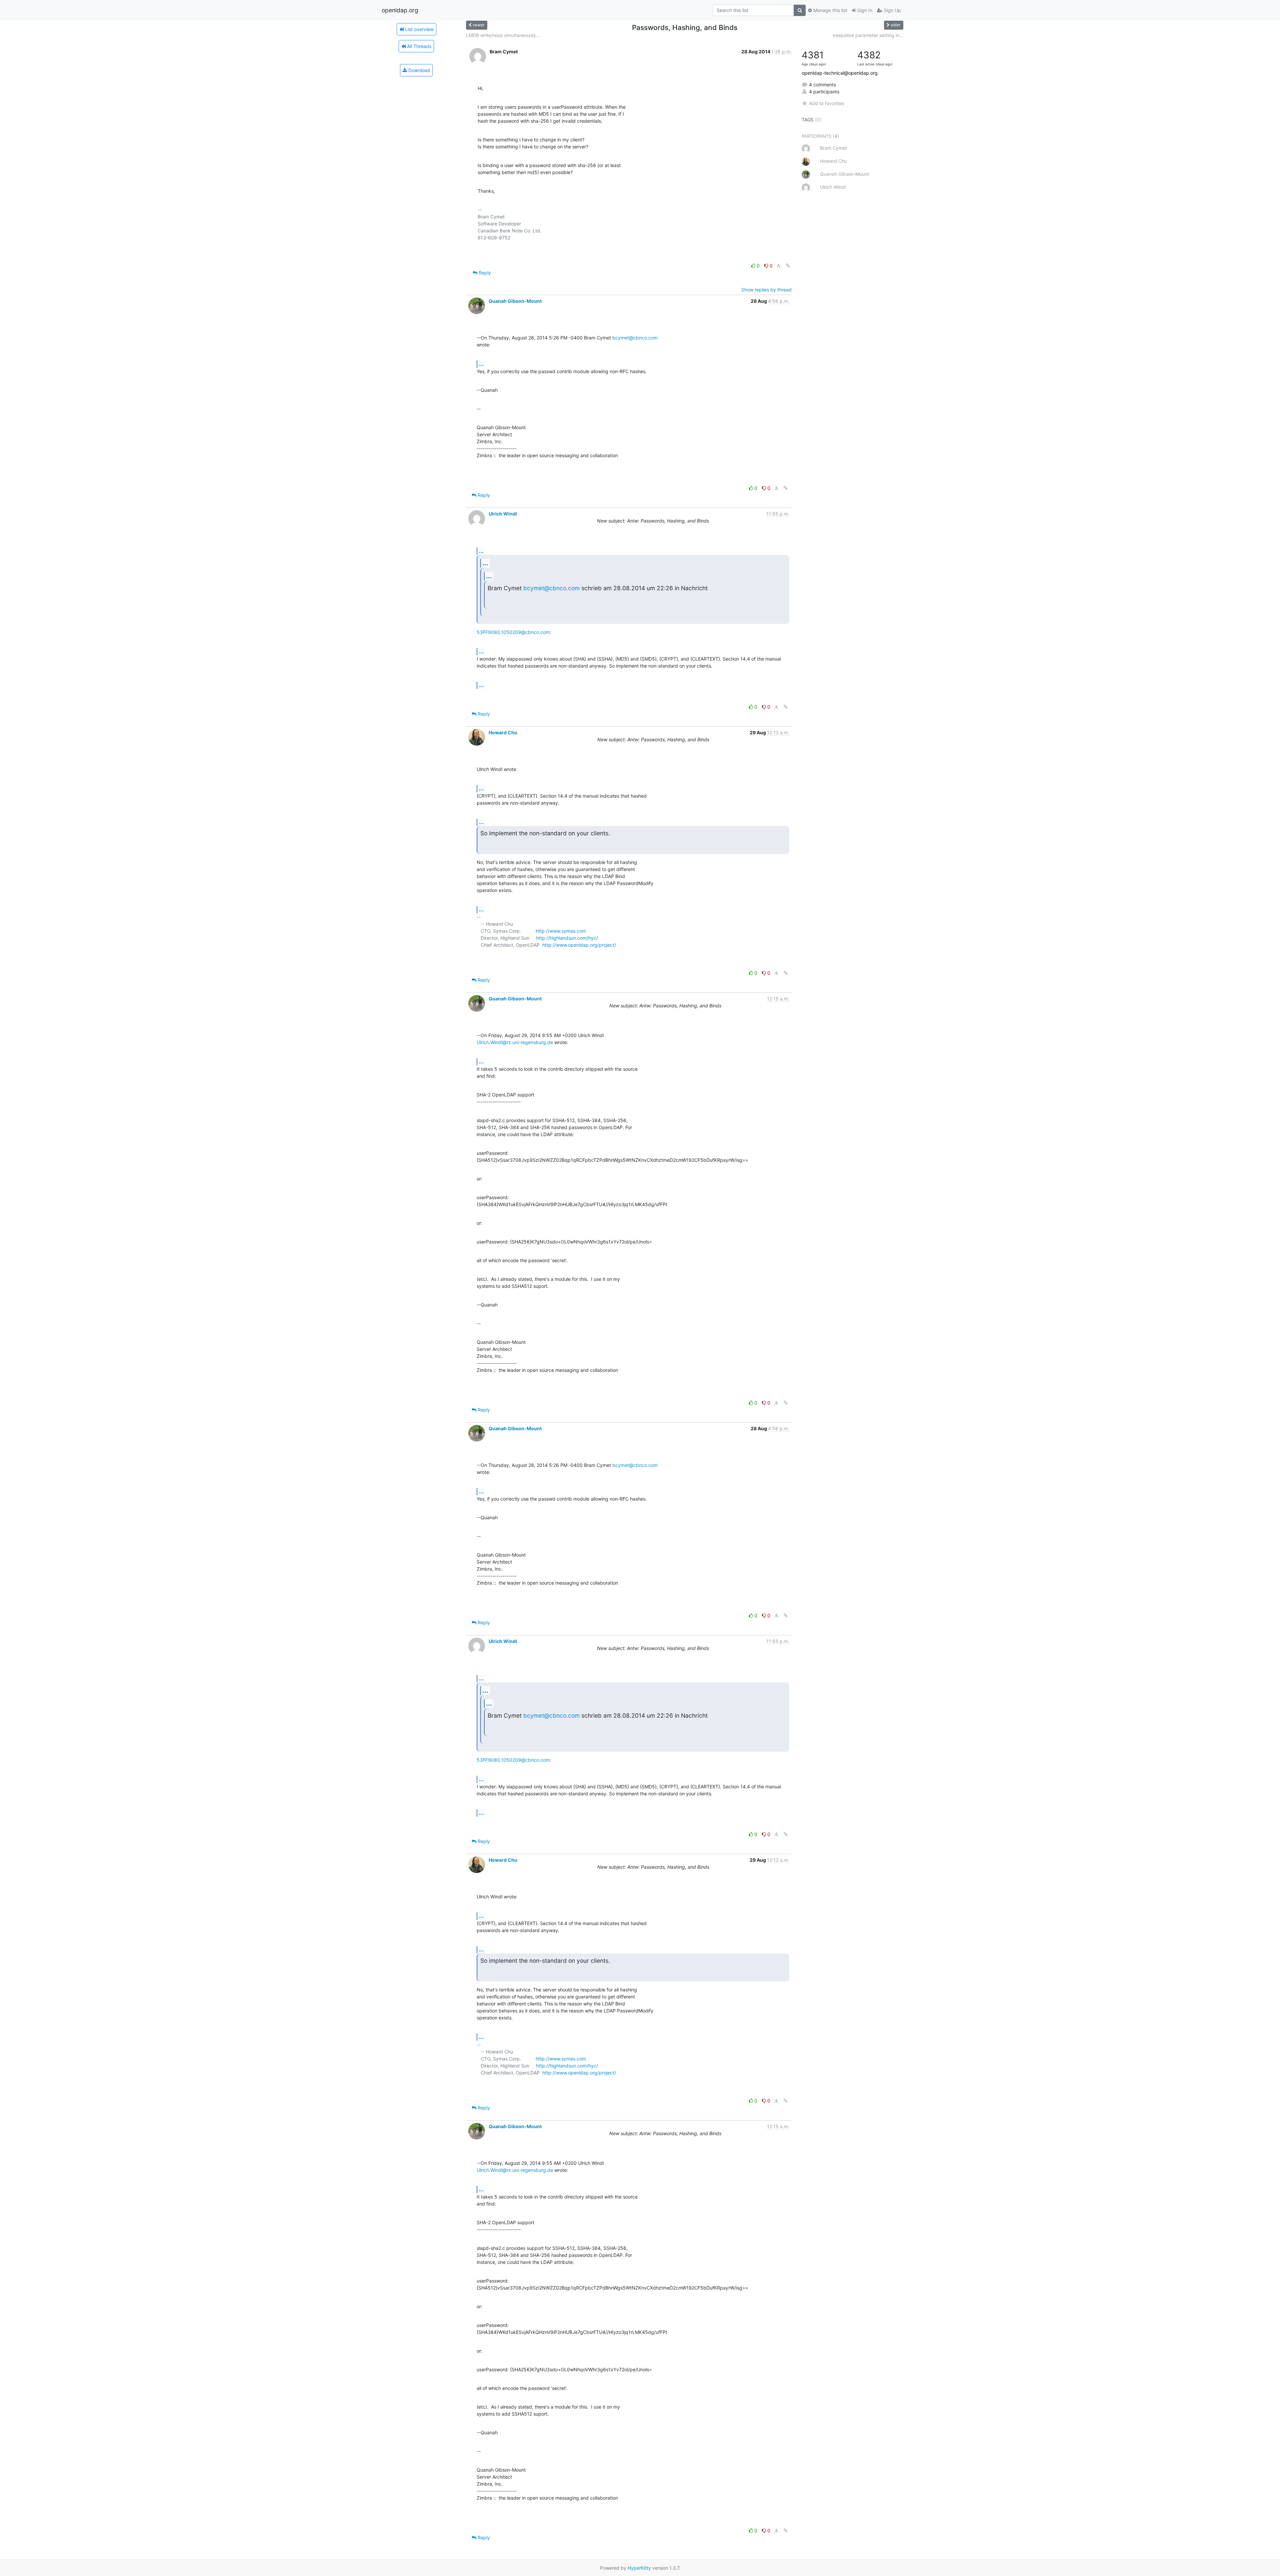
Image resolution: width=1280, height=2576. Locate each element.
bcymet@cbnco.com (635, 338)
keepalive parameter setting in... (868, 35)
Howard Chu (503, 732)
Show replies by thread (766, 290)
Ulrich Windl (503, 514)
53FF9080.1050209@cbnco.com (513, 632)
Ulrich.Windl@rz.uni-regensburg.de (515, 1042)
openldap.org (400, 10)
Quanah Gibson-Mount (515, 301)
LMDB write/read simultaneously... (503, 35)
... (481, 364)
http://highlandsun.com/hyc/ (567, 938)
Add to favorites (826, 103)
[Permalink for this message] (788, 266)
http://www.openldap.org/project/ (579, 945)
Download (418, 70)
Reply (484, 273)
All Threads (418, 46)
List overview (419, 29)
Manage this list (830, 10)
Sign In (864, 10)
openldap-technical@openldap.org (840, 73)
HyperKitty (639, 2568)
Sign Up (892, 10)
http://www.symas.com (561, 931)
